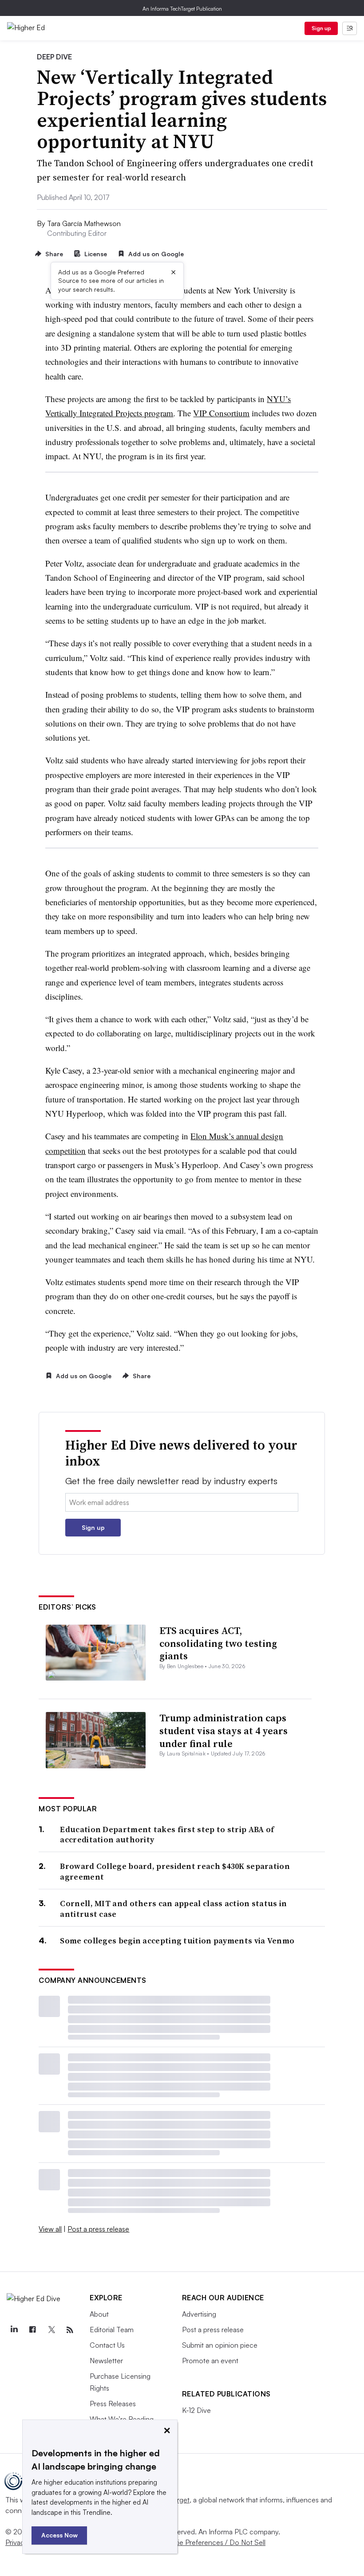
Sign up (321, 28)
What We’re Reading (122, 2419)
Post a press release (98, 2229)
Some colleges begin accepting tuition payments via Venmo (177, 1941)
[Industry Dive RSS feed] (70, 2330)
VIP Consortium (221, 413)
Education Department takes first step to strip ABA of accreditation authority (167, 1835)
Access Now (59, 2535)
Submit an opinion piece (220, 2345)
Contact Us (107, 2345)
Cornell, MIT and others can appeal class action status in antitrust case (173, 1909)
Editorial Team (112, 2330)
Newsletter (106, 2361)
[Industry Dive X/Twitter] (51, 2330)
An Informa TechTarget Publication (182, 9)
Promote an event (210, 2361)
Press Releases (113, 2404)
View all (50, 2229)
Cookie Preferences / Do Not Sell (213, 2542)
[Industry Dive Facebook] (32, 2330)
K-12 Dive (196, 2410)
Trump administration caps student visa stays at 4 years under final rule (224, 1730)
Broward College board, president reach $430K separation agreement (175, 1871)
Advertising (199, 2314)
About (99, 2314)
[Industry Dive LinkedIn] (14, 2330)
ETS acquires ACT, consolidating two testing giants (218, 1643)
